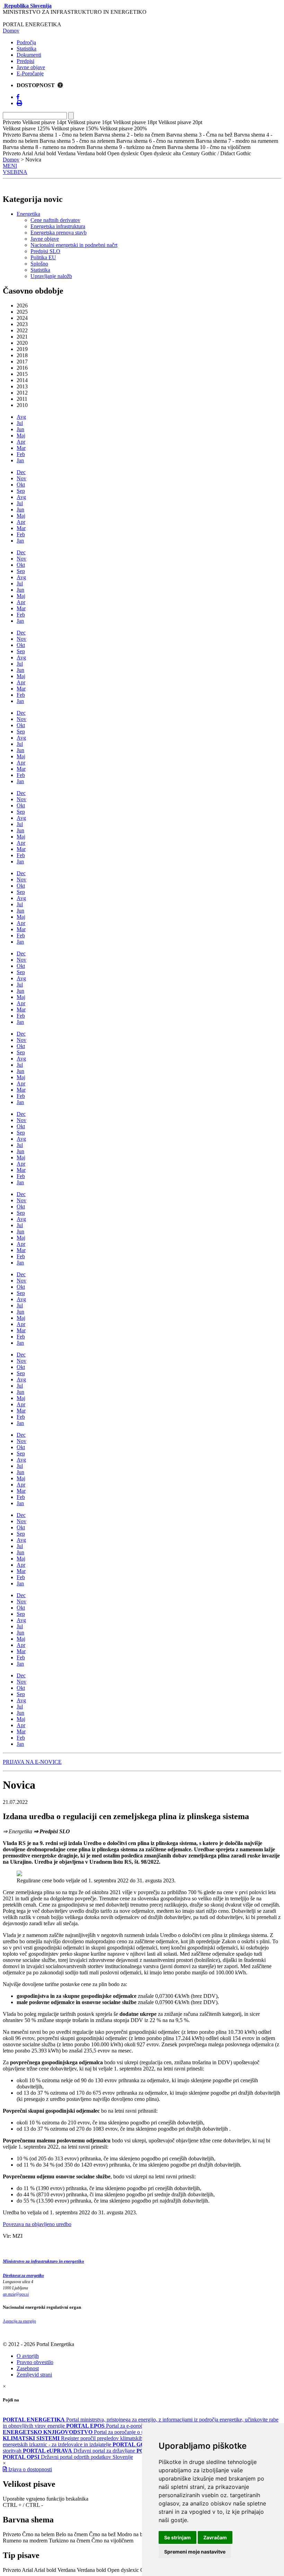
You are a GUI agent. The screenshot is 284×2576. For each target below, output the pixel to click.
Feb (21, 454)
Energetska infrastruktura (58, 226)
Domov (11, 31)
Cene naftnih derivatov (55, 220)
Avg (21, 417)
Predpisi (25, 61)
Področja (26, 42)
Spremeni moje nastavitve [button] (195, 2552)
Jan (20, 460)
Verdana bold (91, 2570)
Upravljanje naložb (51, 276)
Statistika (26, 49)
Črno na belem (38, 2534)
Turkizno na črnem (69, 2541)
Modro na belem (135, 2534)
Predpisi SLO (45, 251)
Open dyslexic (123, 2570)
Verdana (66, 2570)
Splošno (39, 264)
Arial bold (45, 2570)
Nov (21, 478)
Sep (21, 491)
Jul (20, 423)
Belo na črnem (72, 2534)
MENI (10, 166)
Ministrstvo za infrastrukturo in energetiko (43, 2261)
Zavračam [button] (215, 2537)
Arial (27, 2570)
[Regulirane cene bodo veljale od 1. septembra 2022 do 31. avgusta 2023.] (19, 1874)
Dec (21, 472)
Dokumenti (29, 55)
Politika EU (43, 257)
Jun (20, 429)
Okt (21, 485)
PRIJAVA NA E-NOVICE (32, 1762)
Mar (21, 448)
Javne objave (31, 67)
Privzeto (12, 2534)
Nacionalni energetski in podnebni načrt (74, 245)
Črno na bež (102, 2534)
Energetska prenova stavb (59, 233)
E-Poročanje (30, 73)
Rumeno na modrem (25, 2541)
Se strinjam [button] (177, 2537)
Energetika (28, 214)
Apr (21, 442)
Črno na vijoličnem (112, 2541)
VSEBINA (15, 172)
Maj (21, 435)
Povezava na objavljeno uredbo (37, 2224)
